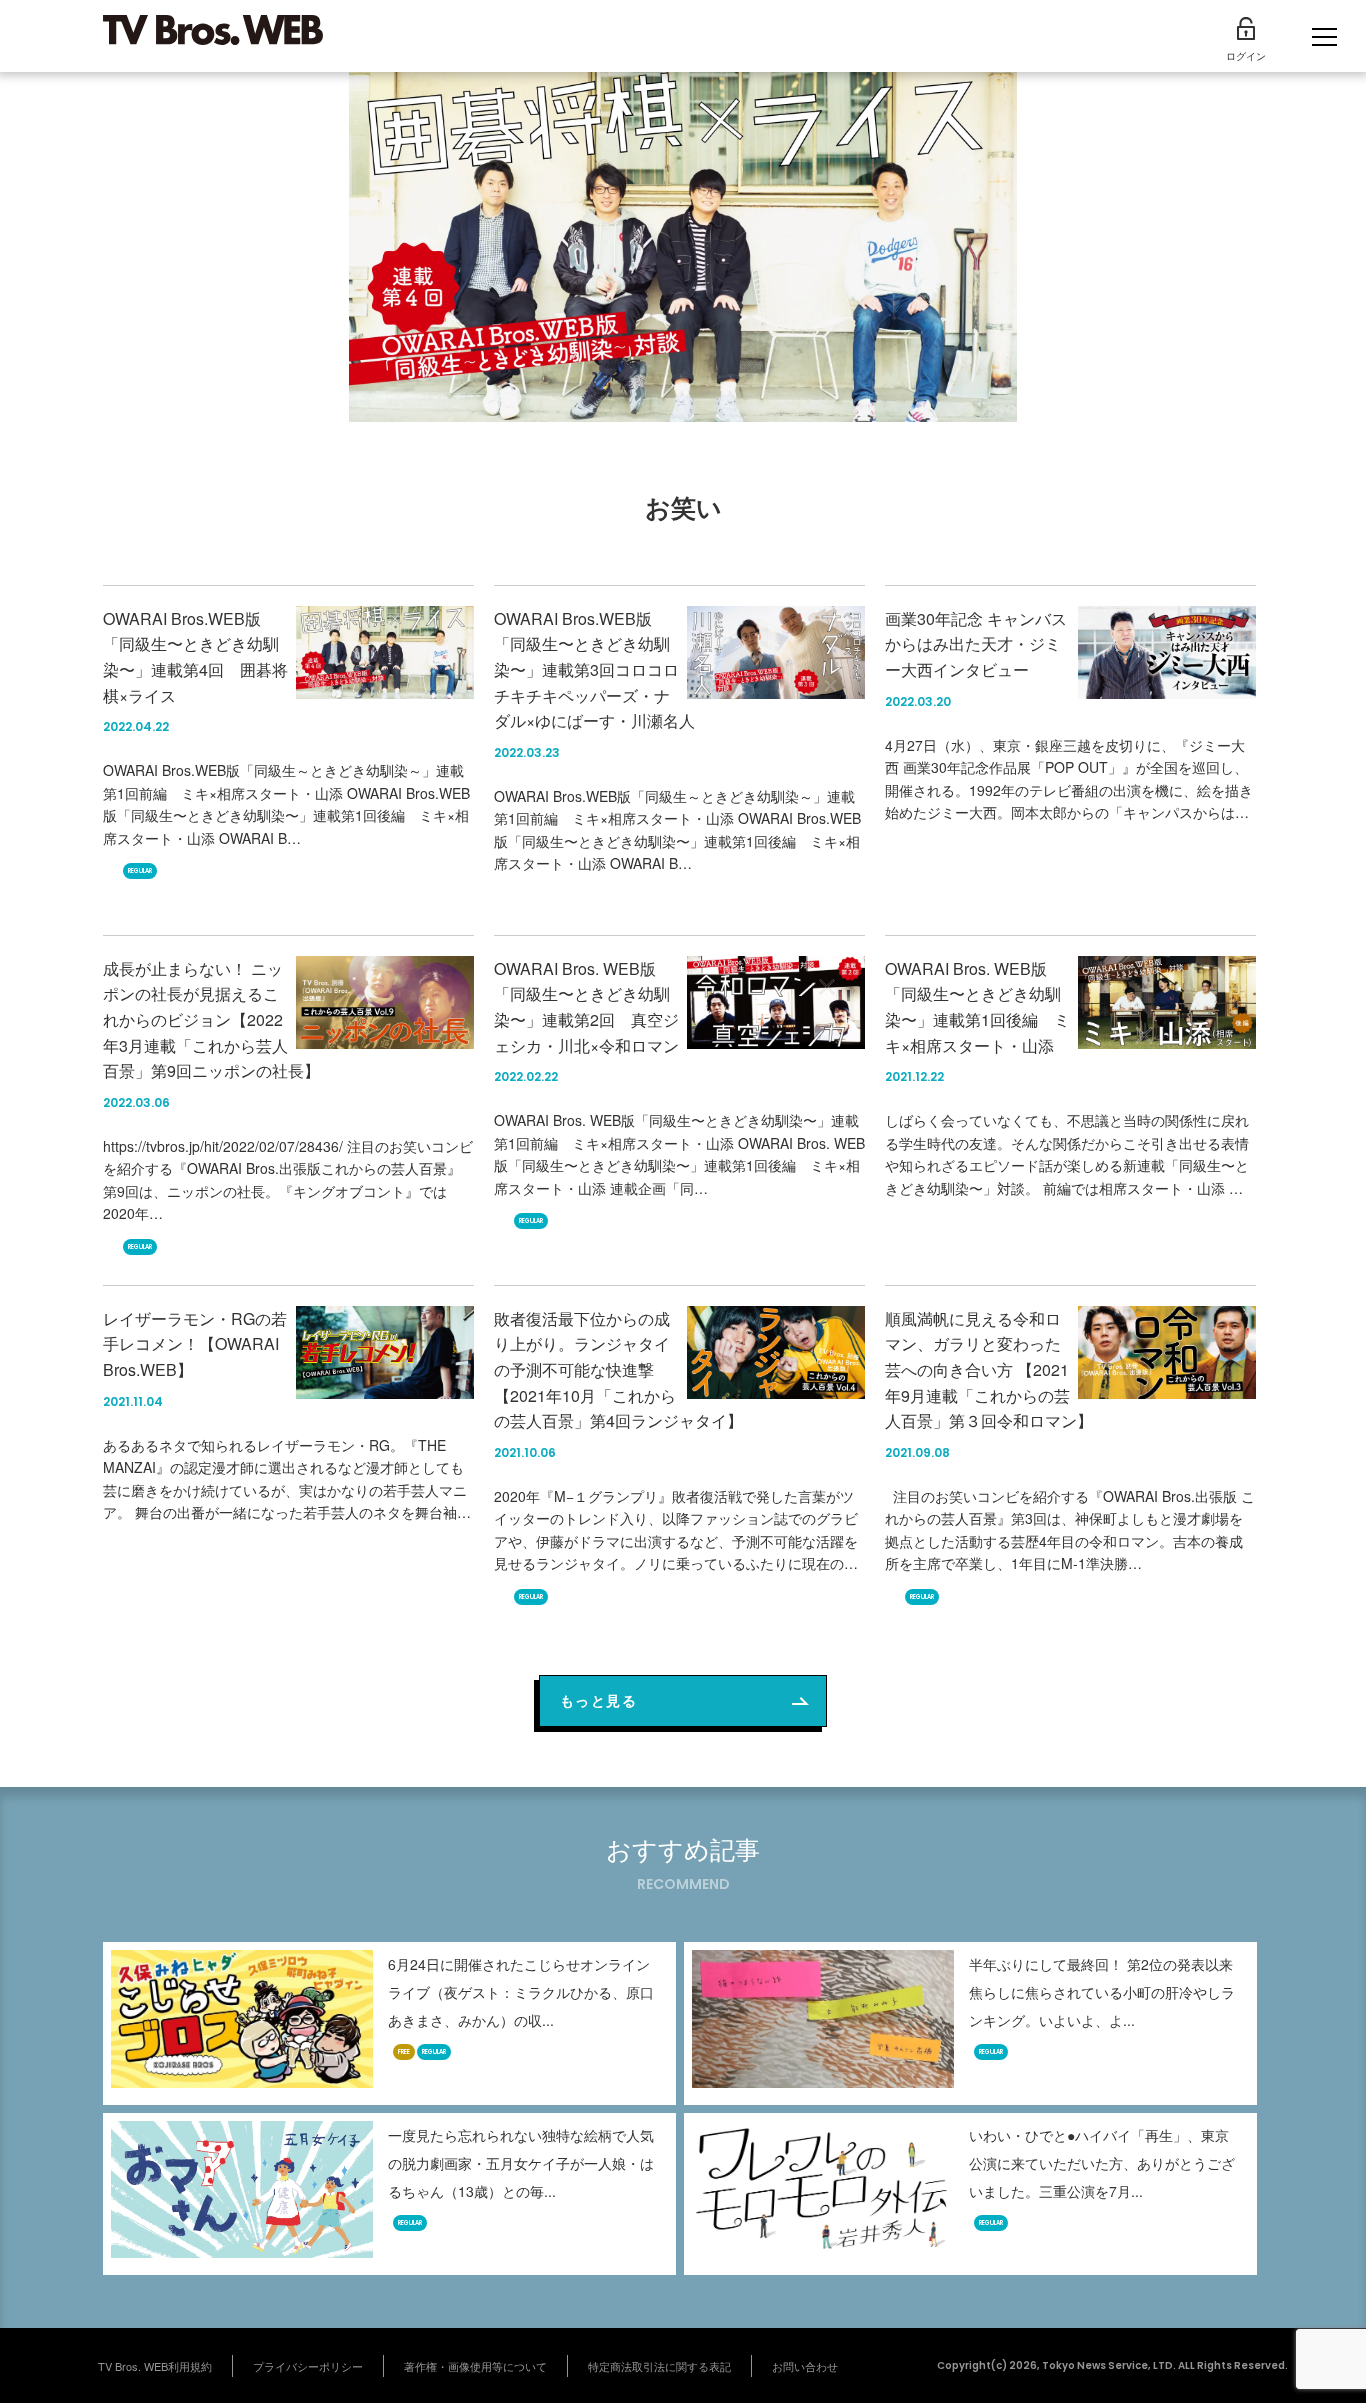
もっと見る (598, 1700)
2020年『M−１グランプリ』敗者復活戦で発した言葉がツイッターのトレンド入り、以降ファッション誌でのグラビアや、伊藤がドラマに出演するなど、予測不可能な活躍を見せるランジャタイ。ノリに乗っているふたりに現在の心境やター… (676, 1541)
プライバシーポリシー (308, 2366)
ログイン (1246, 56)
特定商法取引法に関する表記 (659, 2366)
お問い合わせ (805, 2366)
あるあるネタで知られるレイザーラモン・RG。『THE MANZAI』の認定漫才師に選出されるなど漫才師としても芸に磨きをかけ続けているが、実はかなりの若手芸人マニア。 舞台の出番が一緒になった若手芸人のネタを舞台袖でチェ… (287, 1490)
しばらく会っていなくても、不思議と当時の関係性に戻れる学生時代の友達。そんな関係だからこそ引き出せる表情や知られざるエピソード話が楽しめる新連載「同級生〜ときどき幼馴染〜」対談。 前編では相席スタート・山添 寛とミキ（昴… (1067, 1165)
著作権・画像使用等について (475, 2366)
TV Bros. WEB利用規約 (155, 2366)
